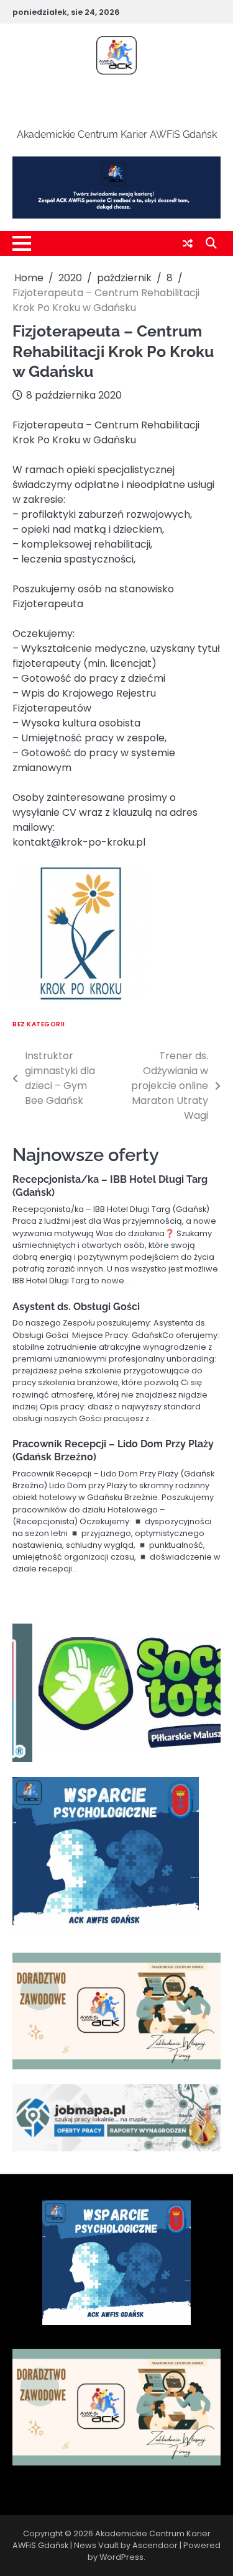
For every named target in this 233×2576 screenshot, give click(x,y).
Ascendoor (155, 2545)
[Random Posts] (188, 244)
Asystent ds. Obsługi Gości (76, 1307)
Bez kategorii (39, 1024)
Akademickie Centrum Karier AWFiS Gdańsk (116, 103)
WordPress (121, 2557)
